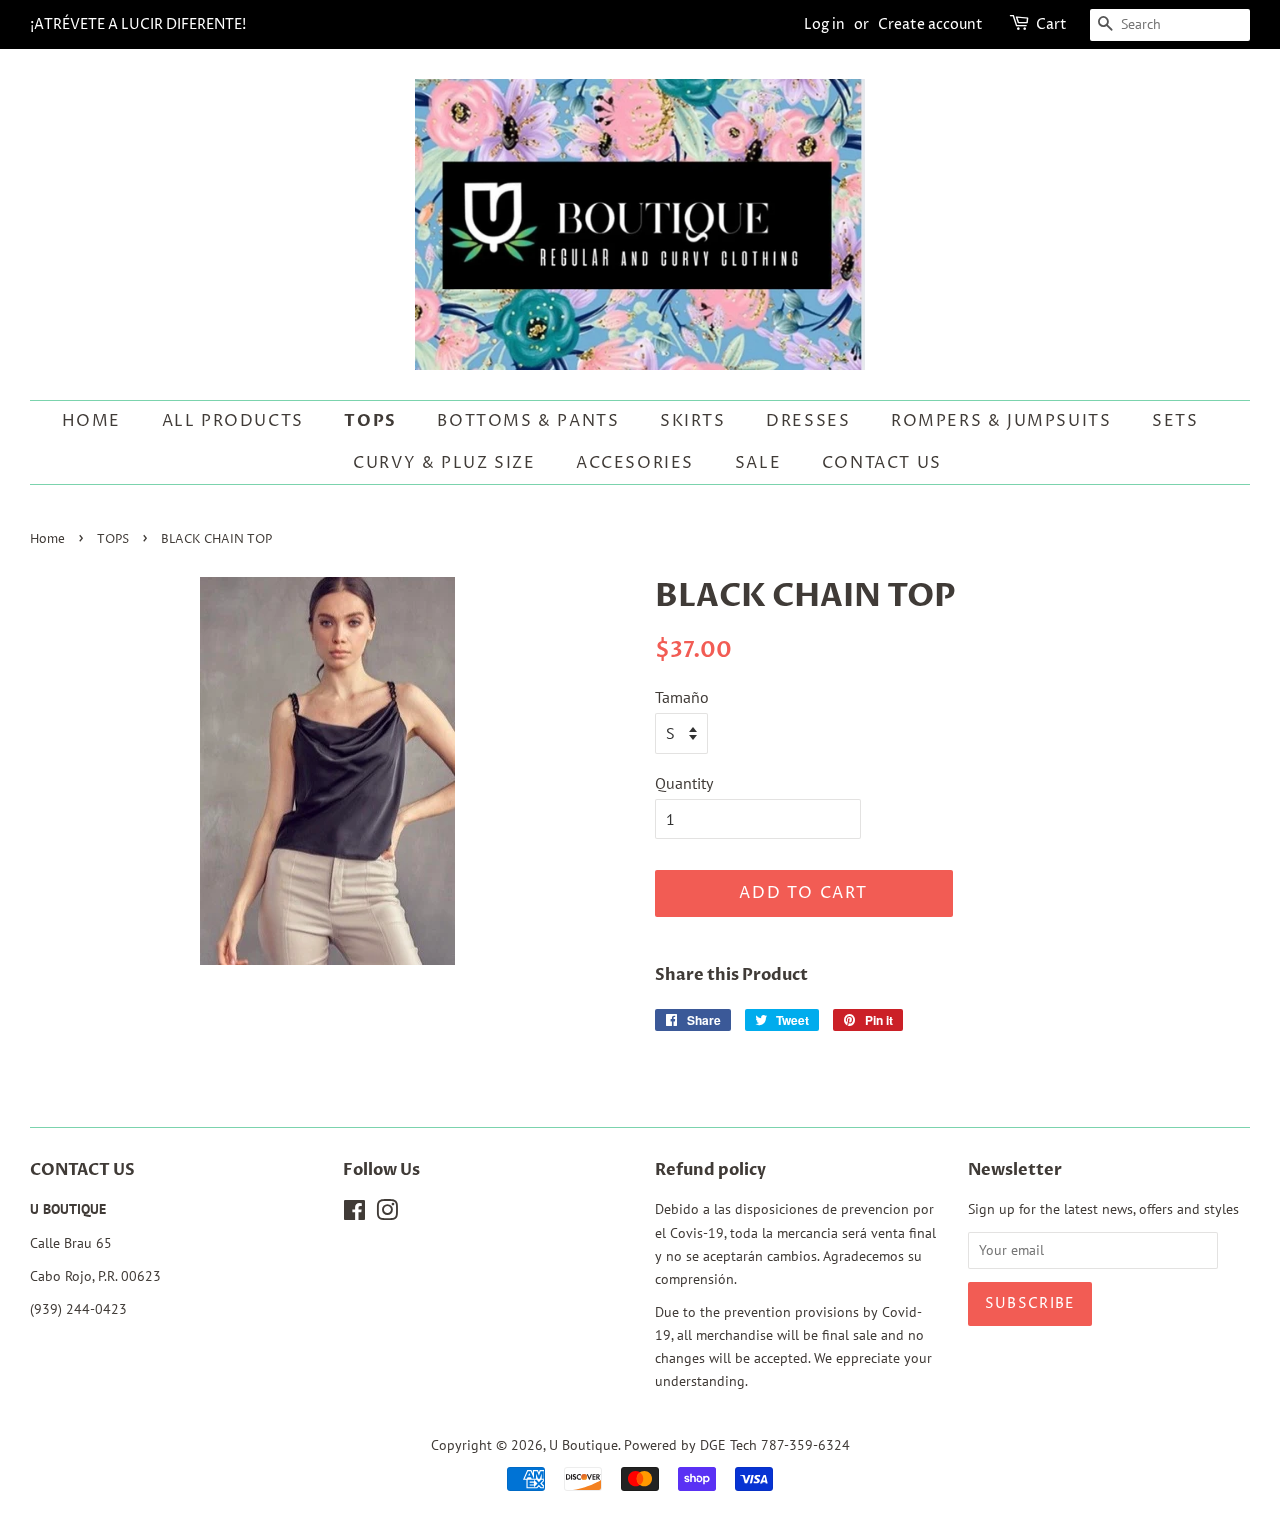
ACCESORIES (635, 463)
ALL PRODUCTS (233, 421)
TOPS (370, 421)
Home (91, 421)
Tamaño (682, 697)
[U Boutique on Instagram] (387, 1214)
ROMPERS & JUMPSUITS (1001, 421)
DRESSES (808, 421)
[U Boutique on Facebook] (354, 1214)
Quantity (684, 783)
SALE (758, 463)
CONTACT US (882, 463)
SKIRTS (693, 421)
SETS (1175, 421)
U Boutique (583, 1445)
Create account (930, 24)
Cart (1051, 24)
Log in (824, 24)
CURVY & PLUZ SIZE (444, 463)
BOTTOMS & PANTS (528, 421)
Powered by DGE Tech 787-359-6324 (737, 1445)
